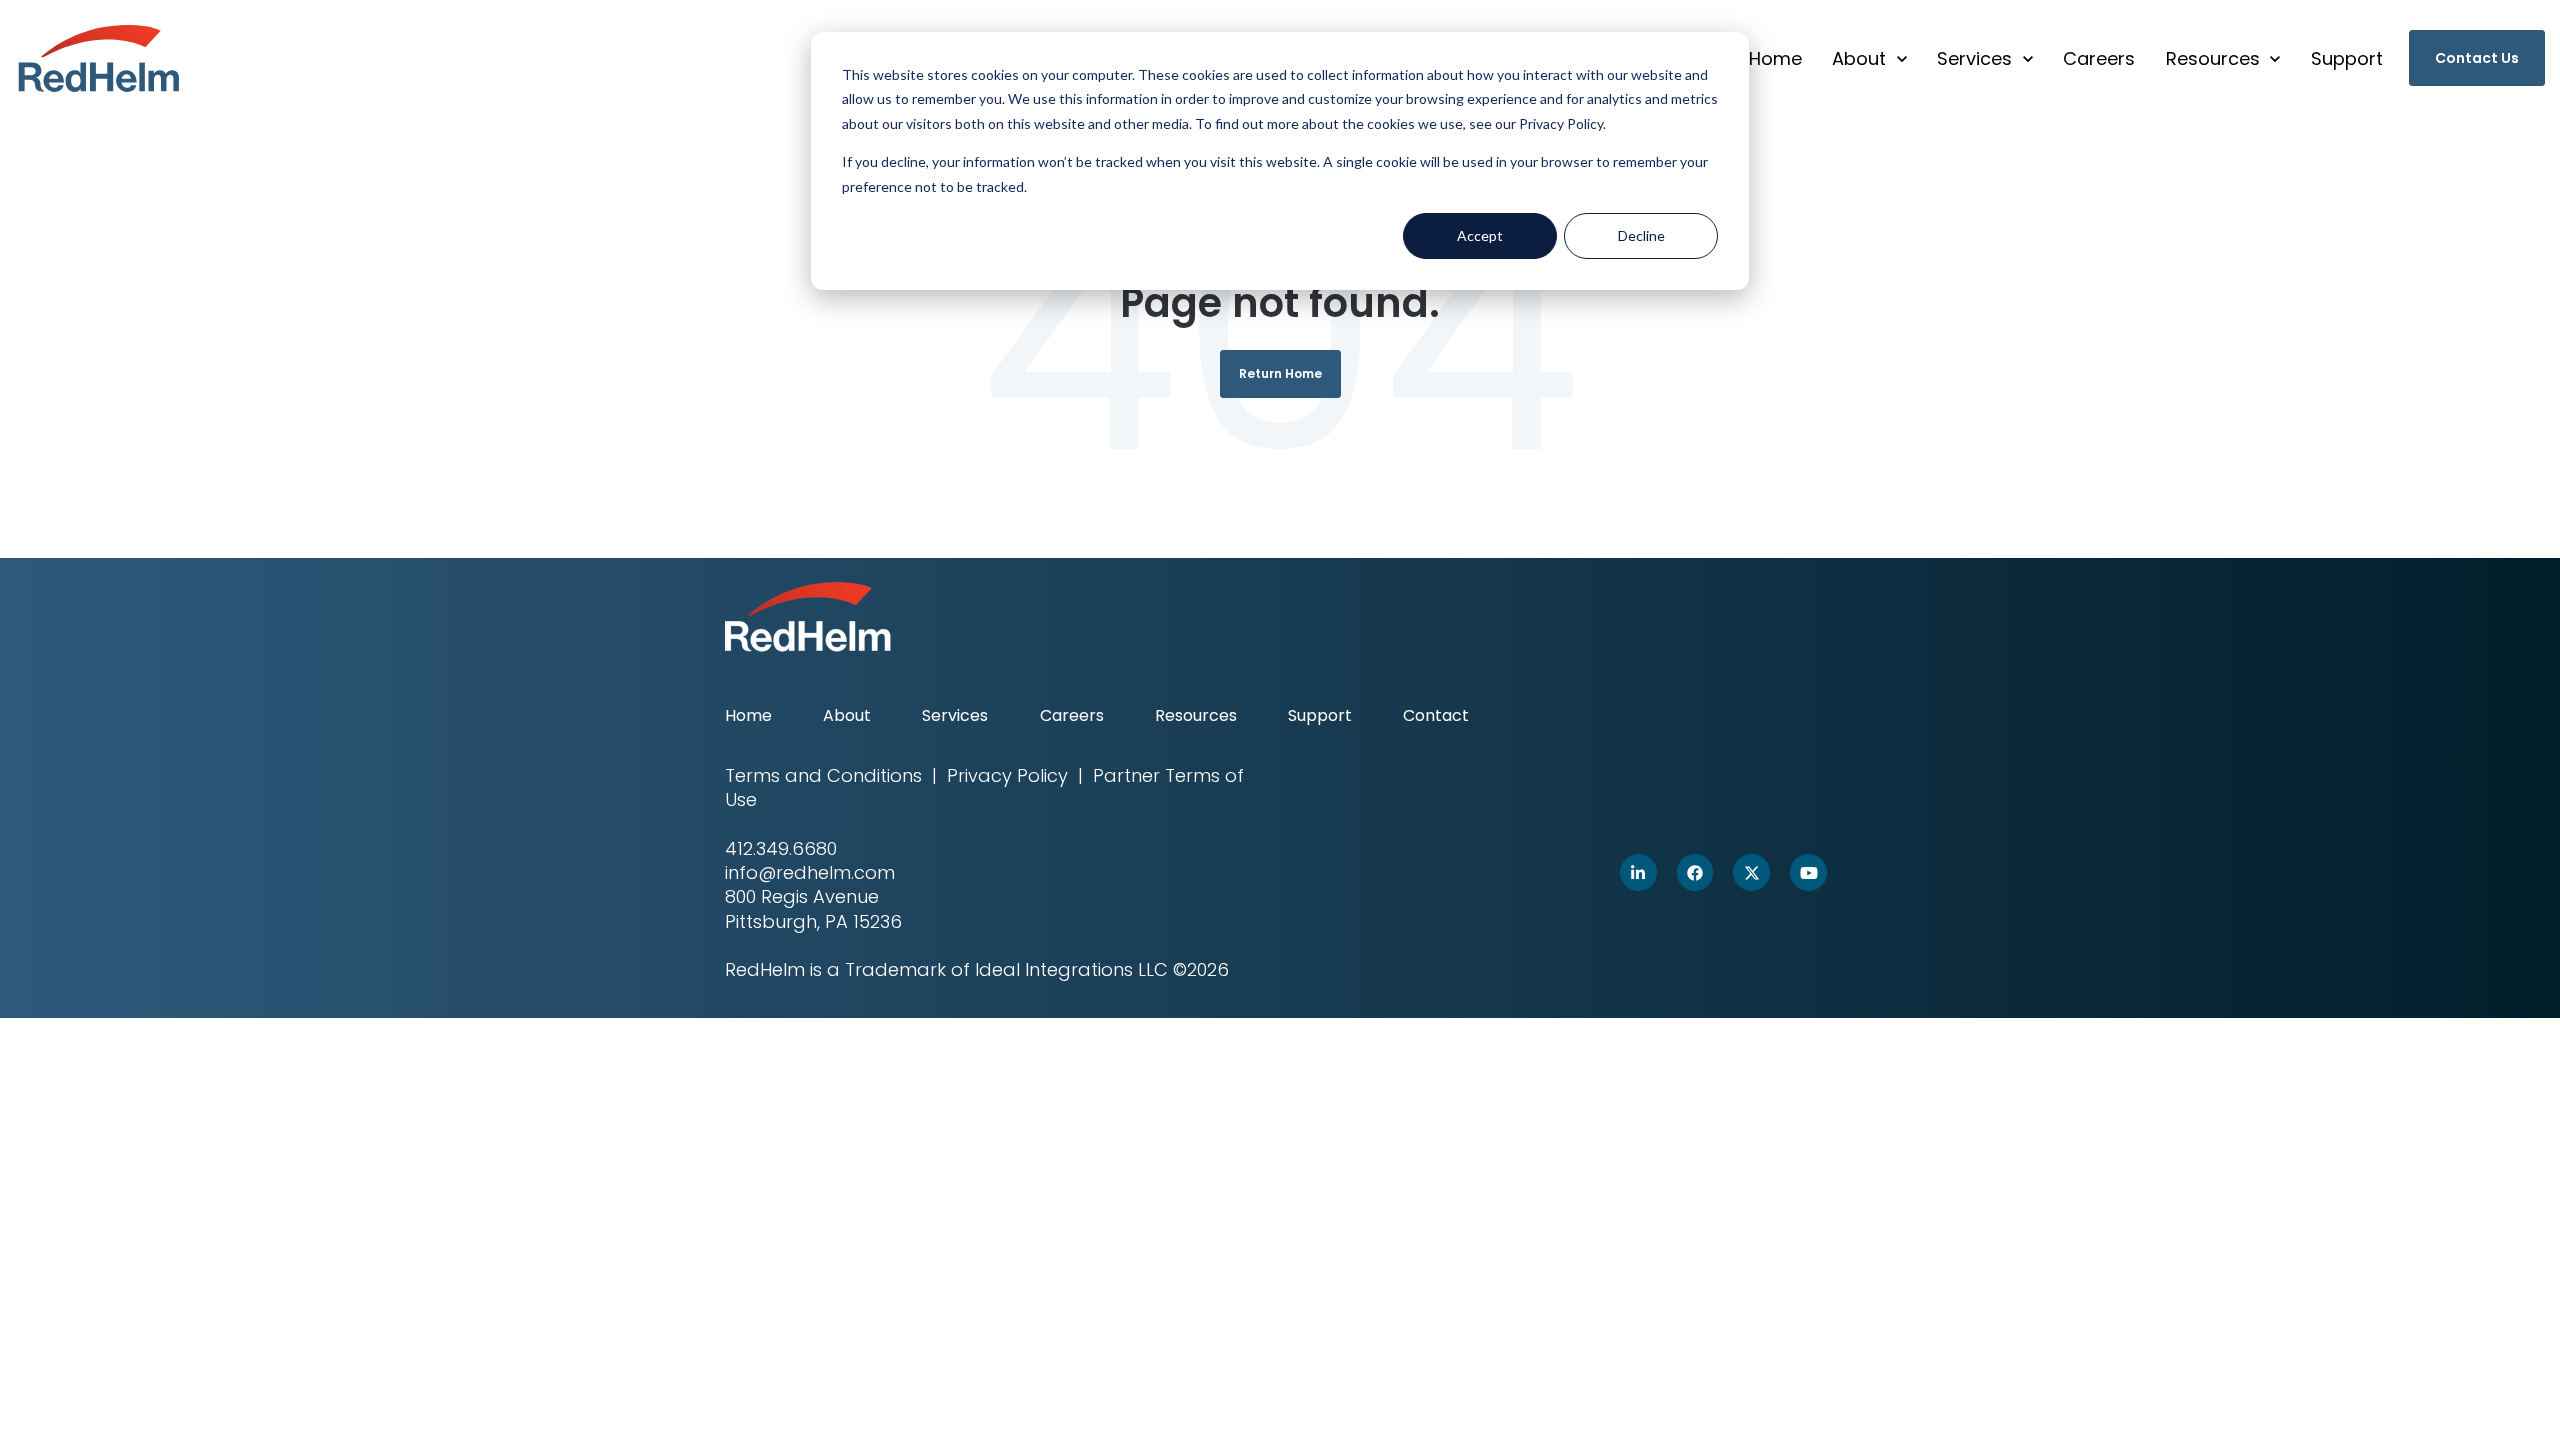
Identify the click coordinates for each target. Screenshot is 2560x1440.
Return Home (1280, 373)
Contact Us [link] (2477, 58)
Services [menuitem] (955, 715)
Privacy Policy (1007, 775)
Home (1775, 58)
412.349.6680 (781, 848)
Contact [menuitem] (1436, 715)
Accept (1480, 235)
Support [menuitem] (1320, 715)
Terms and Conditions (823, 775)
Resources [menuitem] (1196, 715)
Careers (2099, 58)
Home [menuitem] (748, 715)
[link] (99, 56)
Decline (1641, 235)
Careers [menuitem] (1072, 715)
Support (2347, 58)
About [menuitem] (847, 715)
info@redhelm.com (810, 872)
